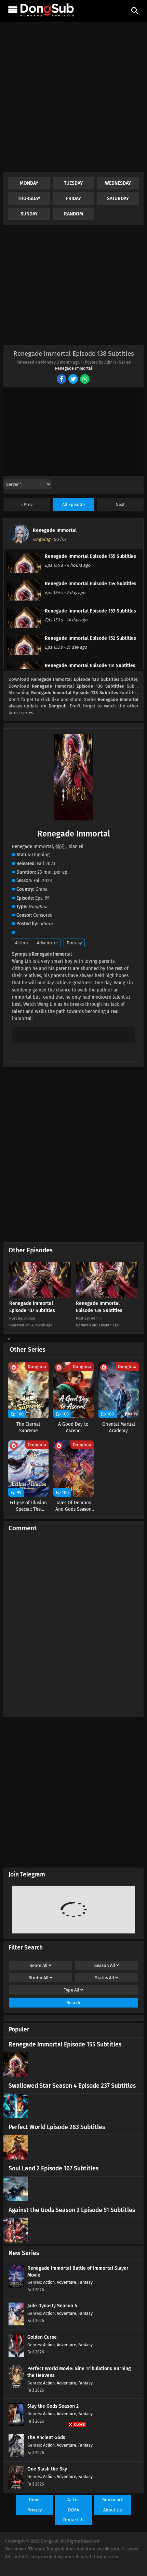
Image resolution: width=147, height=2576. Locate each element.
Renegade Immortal (74, 368)
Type (72, 1990)
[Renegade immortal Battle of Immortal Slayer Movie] (16, 2286)
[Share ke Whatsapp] (85, 380)
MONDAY (29, 183)
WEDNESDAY (118, 183)
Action (22, 943)
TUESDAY (73, 183)
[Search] (135, 11)
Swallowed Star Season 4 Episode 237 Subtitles (72, 2086)
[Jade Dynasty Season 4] (16, 2324)
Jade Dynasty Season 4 (52, 2306)
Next (120, 504)
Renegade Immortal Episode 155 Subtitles (65, 2045)
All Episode (73, 504)
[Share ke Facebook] (62, 380)
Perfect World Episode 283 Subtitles (57, 2127)
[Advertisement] (73, 99)
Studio (39, 1978)
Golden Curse (42, 2337)
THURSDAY (29, 199)
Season (105, 1965)
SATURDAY (118, 199)
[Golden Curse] (16, 2355)
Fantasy (74, 943)
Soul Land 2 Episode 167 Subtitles (54, 2169)
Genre (38, 1965)
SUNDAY (29, 214)
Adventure (47, 943)
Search (73, 2003)
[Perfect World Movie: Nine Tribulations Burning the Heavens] (16, 2387)
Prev (28, 504)
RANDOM (73, 214)
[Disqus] (73, 1624)
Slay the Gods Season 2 (53, 2406)
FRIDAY (73, 199)
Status (105, 1978)
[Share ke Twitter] (74, 380)
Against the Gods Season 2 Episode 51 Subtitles (72, 2210)
